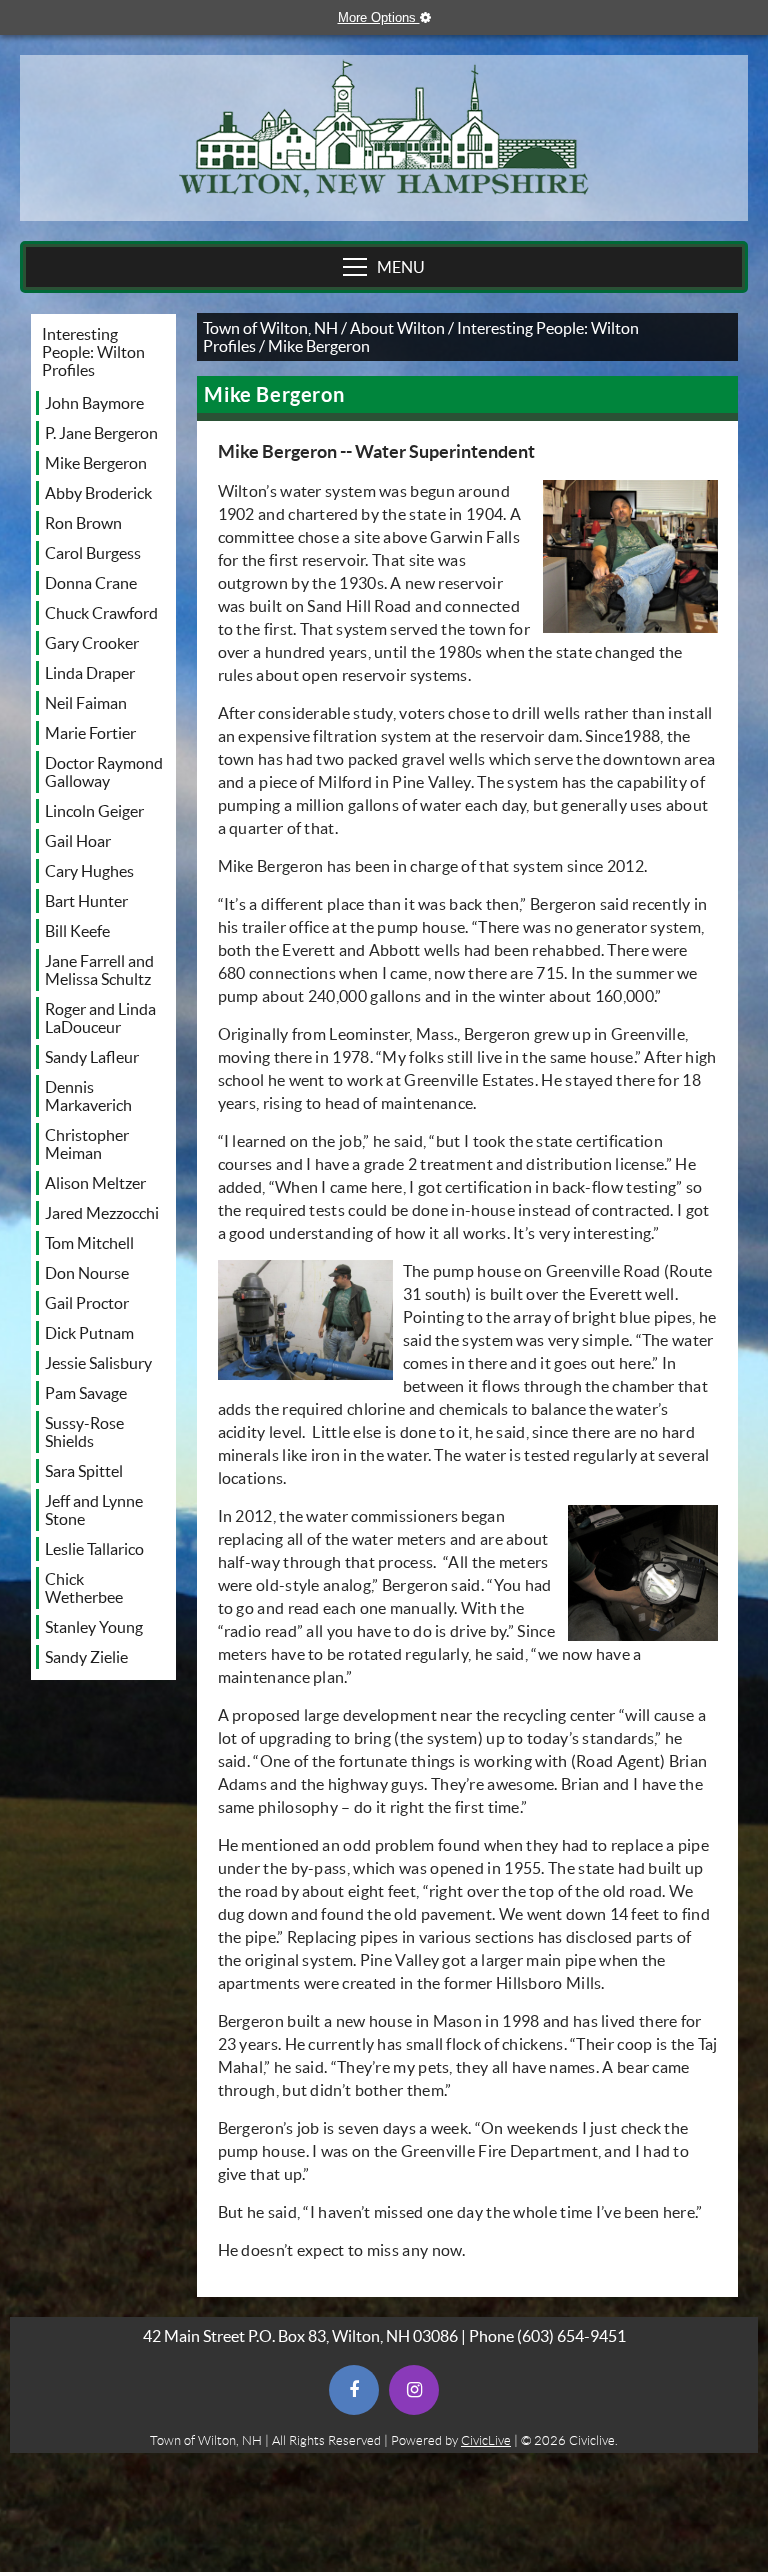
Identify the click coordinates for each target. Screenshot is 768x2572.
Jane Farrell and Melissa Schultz (99, 970)
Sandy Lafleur (92, 1057)
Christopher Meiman (87, 1144)
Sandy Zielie (86, 1657)
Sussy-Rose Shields (84, 1432)
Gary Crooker (92, 643)
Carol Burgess (93, 553)
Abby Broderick (98, 493)
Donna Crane (91, 583)
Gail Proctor (87, 1303)
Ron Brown (83, 523)
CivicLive (486, 2440)
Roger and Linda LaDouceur (100, 1018)
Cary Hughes (89, 871)
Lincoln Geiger (94, 811)
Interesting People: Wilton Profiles (93, 352)
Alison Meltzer (95, 1183)
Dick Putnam (89, 1333)
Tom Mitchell (89, 1243)
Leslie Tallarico (94, 1549)
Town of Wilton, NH (270, 328)
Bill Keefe (77, 931)
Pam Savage (86, 1393)
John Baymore (94, 403)
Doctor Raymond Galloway (104, 772)
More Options (394, 17)
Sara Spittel (84, 1471)
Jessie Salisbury (98, 1363)
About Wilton (397, 328)
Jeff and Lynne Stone (94, 1510)
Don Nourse (87, 1273)
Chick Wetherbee (84, 1588)
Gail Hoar (78, 841)
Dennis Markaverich (88, 1096)
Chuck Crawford (101, 613)
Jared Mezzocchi (102, 1213)
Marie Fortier (90, 733)
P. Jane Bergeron (101, 433)
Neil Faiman (86, 703)
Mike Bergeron (96, 463)
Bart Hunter (86, 901)
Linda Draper (90, 673)
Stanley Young (94, 1627)
